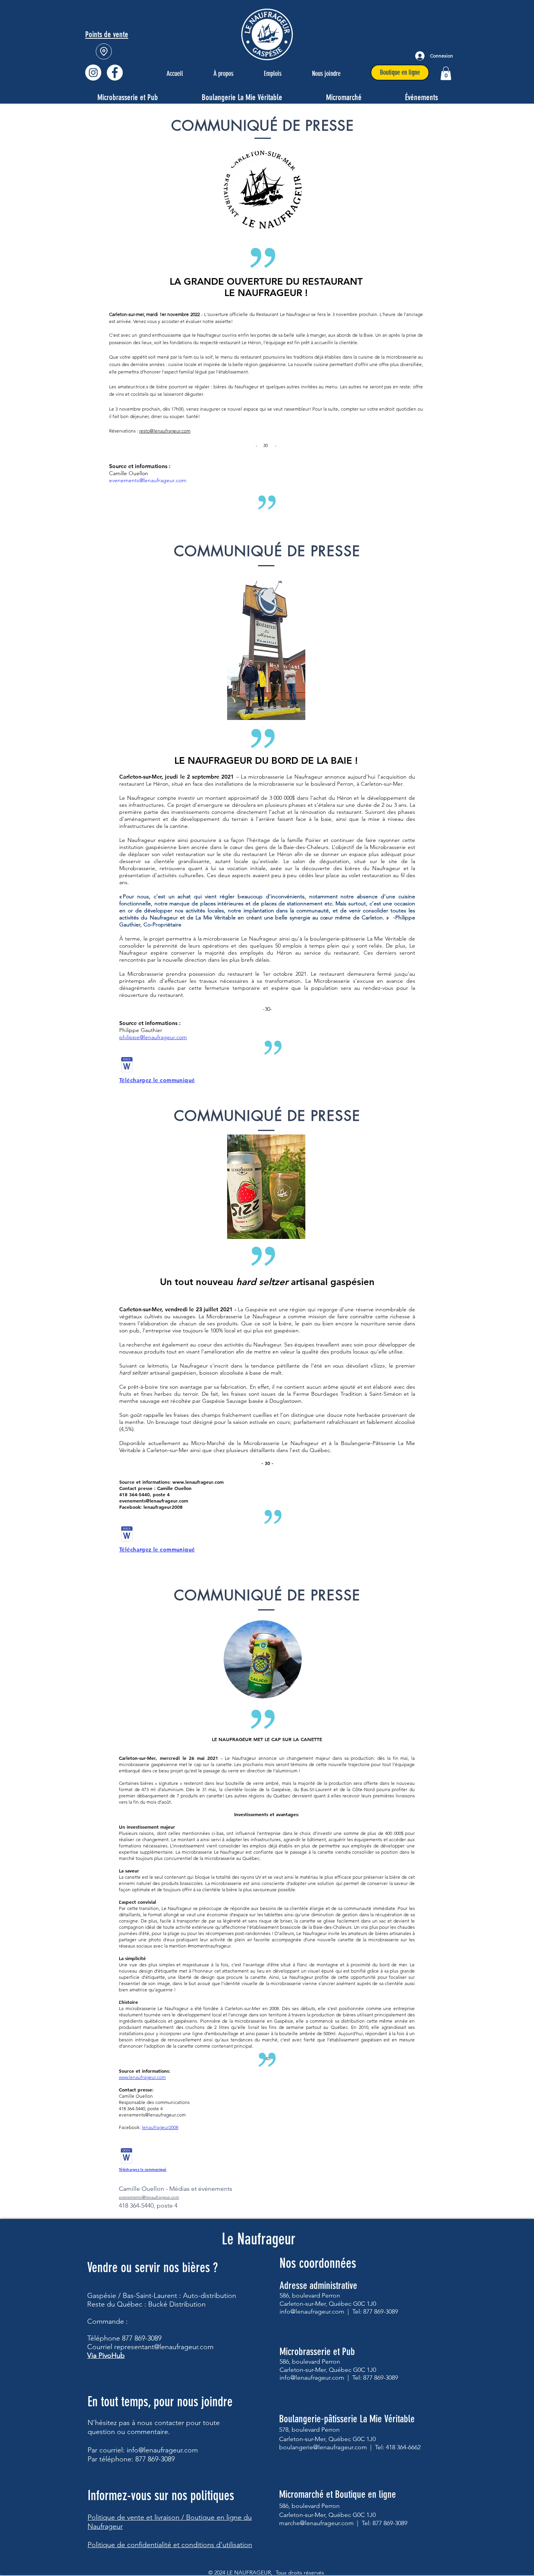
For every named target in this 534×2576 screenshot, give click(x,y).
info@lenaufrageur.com (162, 2450)
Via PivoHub (106, 2355)
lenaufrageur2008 (160, 2127)
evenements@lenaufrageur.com (148, 480)
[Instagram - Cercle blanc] (93, 73)
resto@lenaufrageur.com (165, 431)
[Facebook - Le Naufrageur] (115, 73)
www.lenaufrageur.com (198, 1482)
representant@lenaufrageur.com (164, 2347)
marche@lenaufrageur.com (316, 2523)
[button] (446, 73)
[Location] (104, 51)
